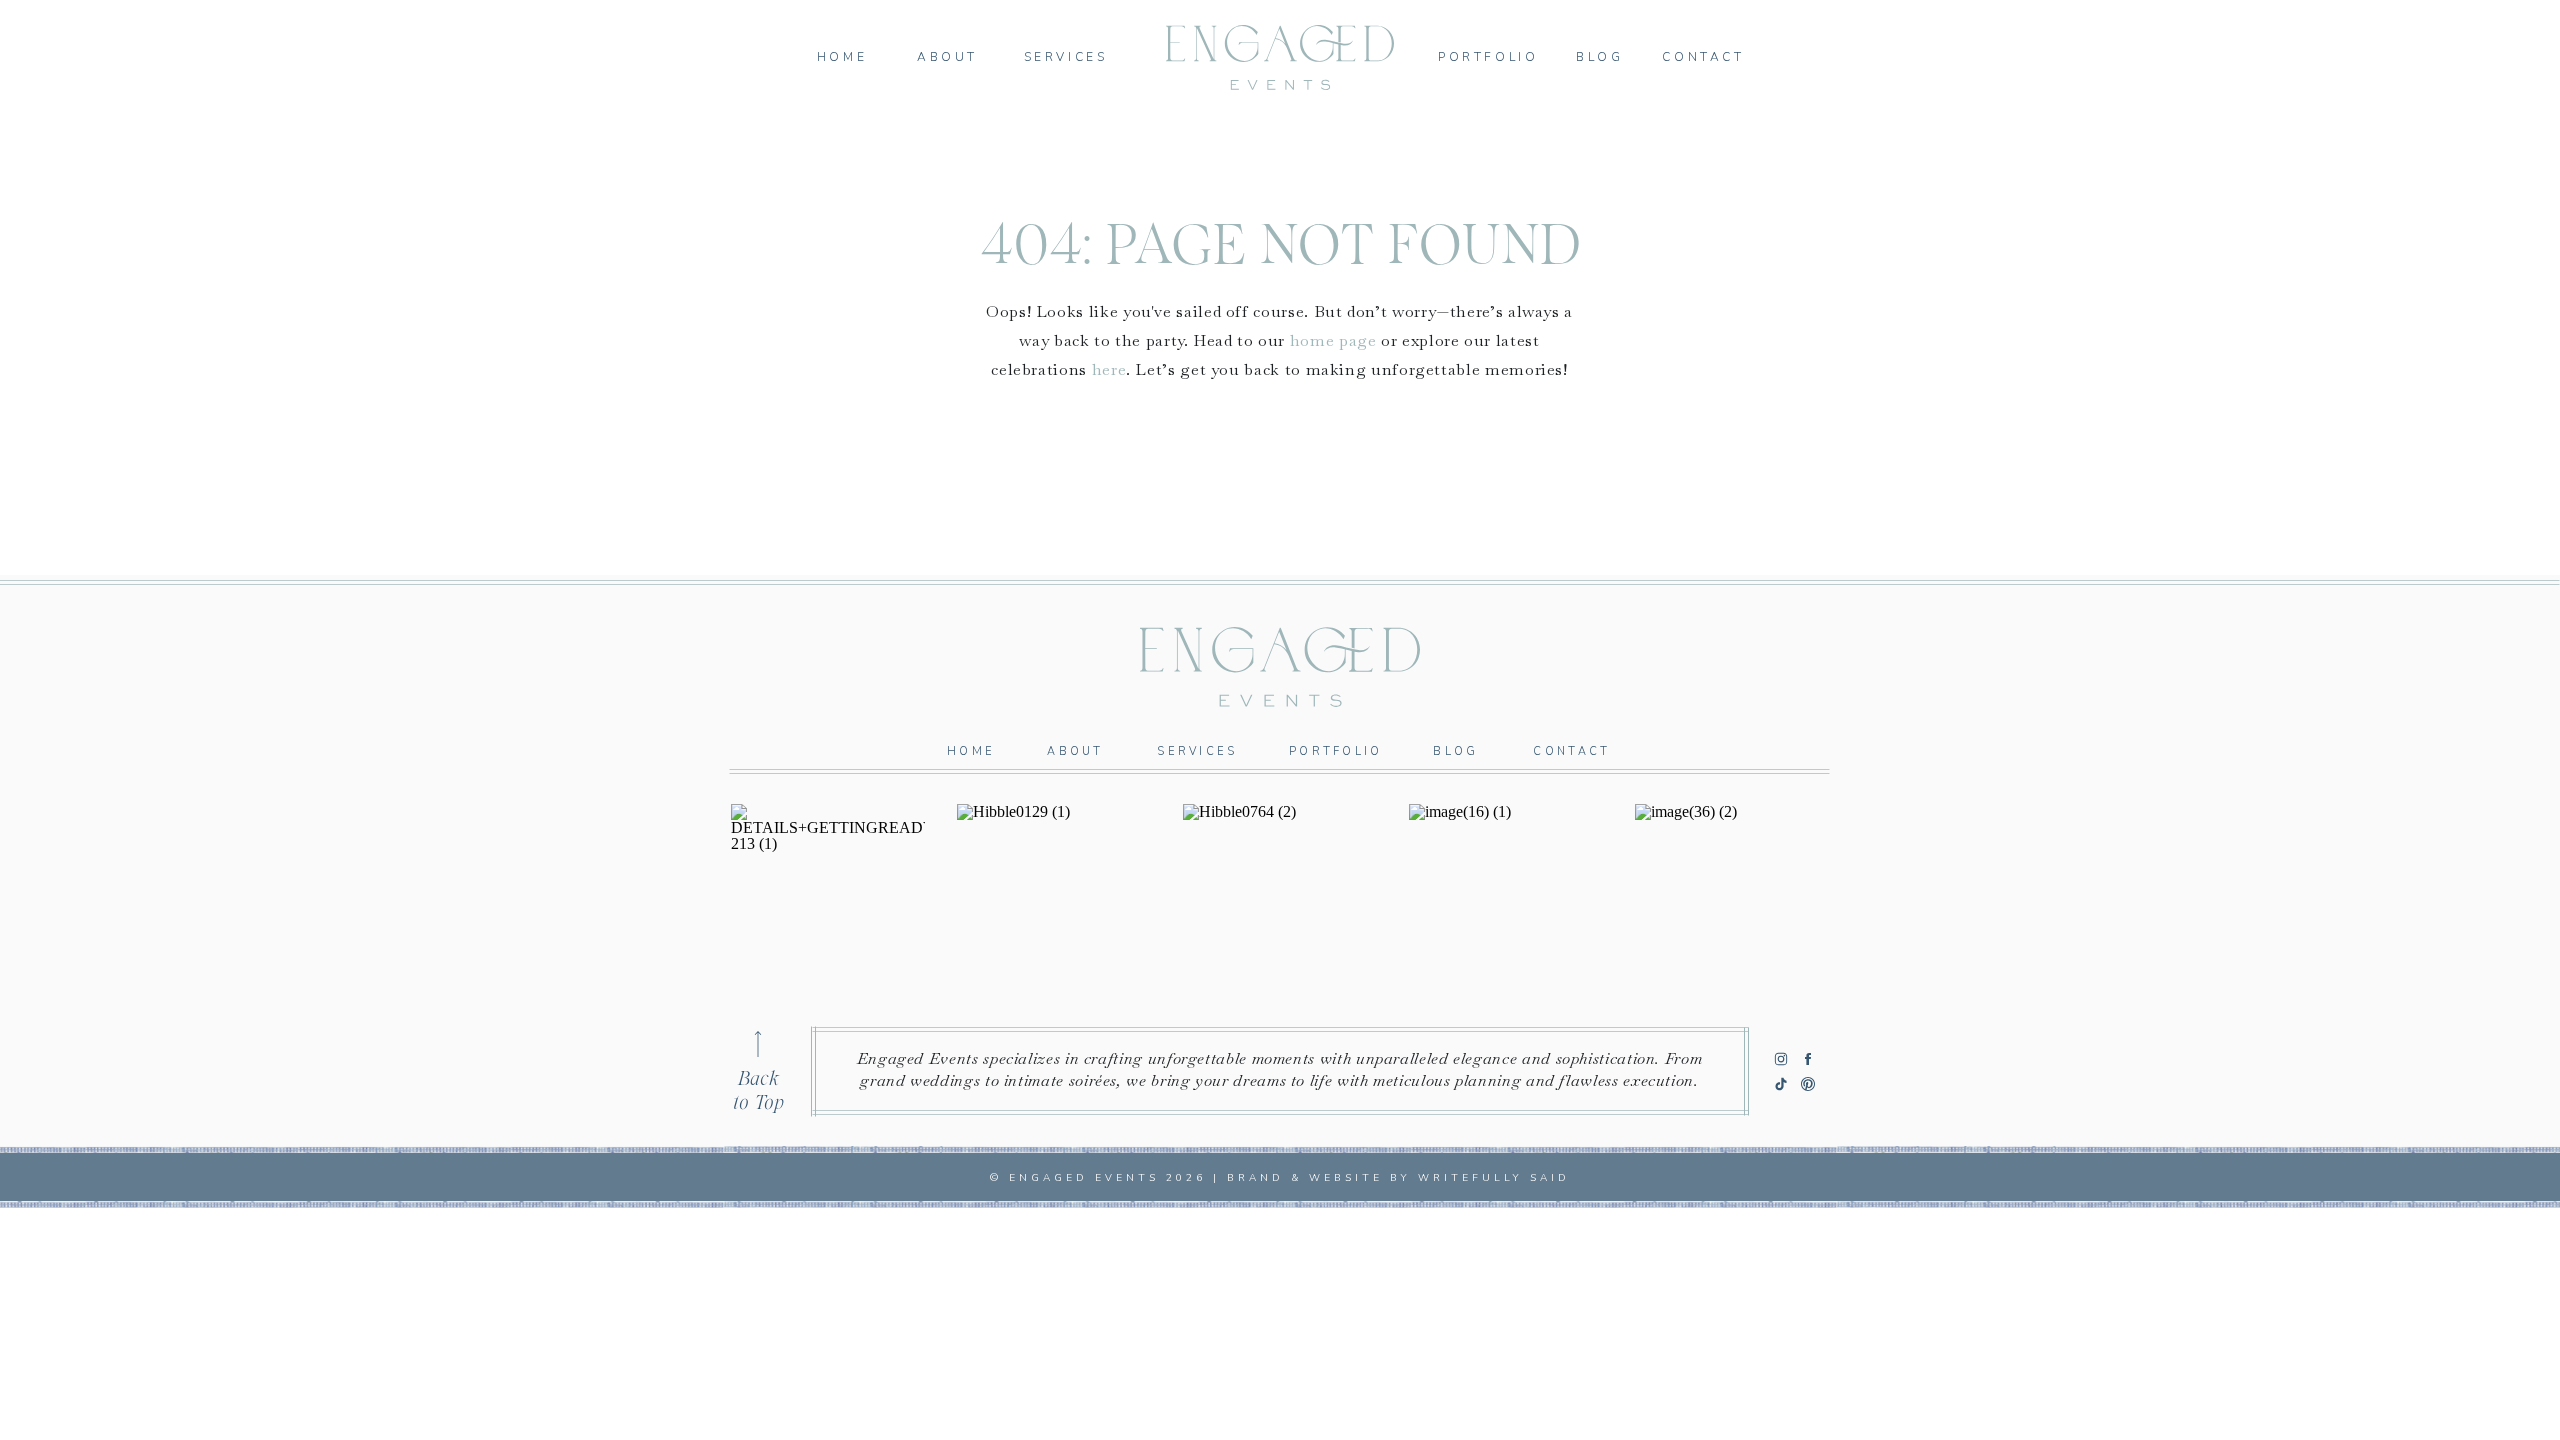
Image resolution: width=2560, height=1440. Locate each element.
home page (1333, 340)
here (1109, 369)
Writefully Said (1494, 1178)
